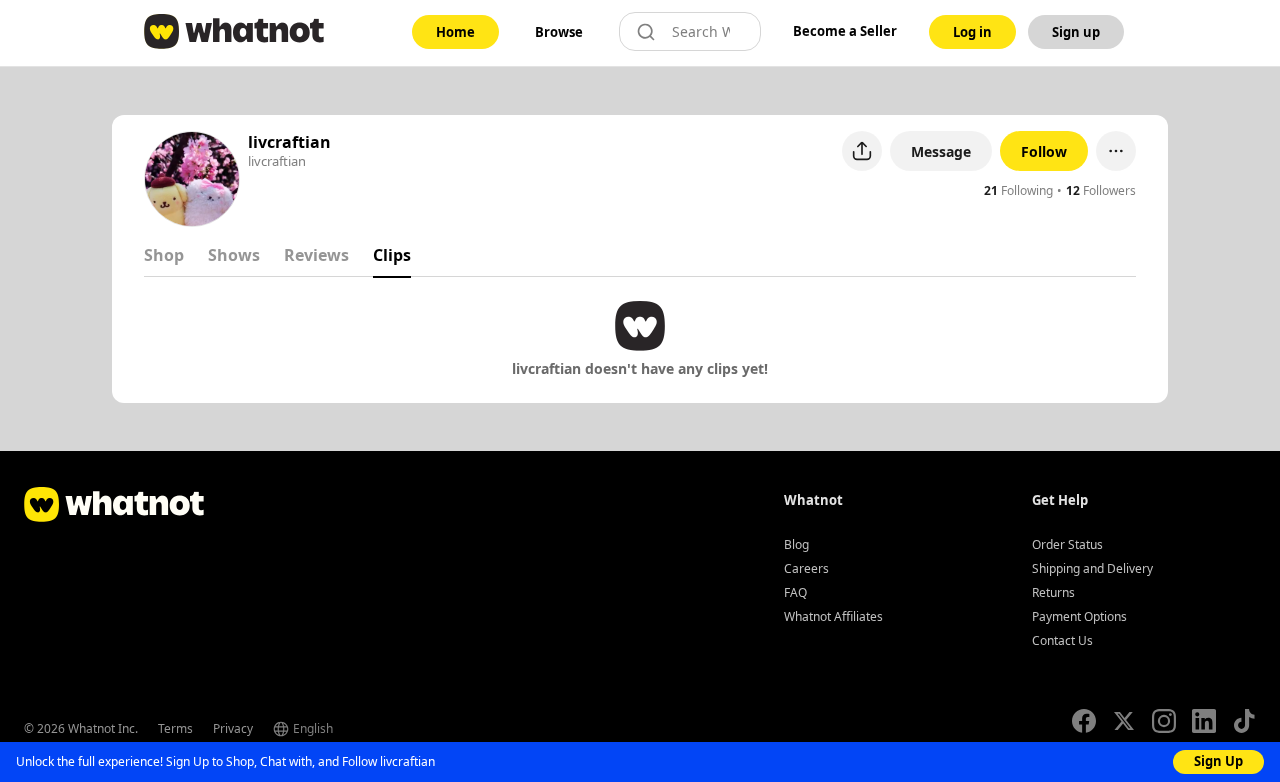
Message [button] (941, 151)
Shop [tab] (164, 255)
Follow (1044, 151)
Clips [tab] (392, 255)
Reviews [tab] (316, 255)
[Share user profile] (862, 151)
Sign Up (1218, 761)
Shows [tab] (234, 255)
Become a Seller (845, 31)
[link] (455, 32)
